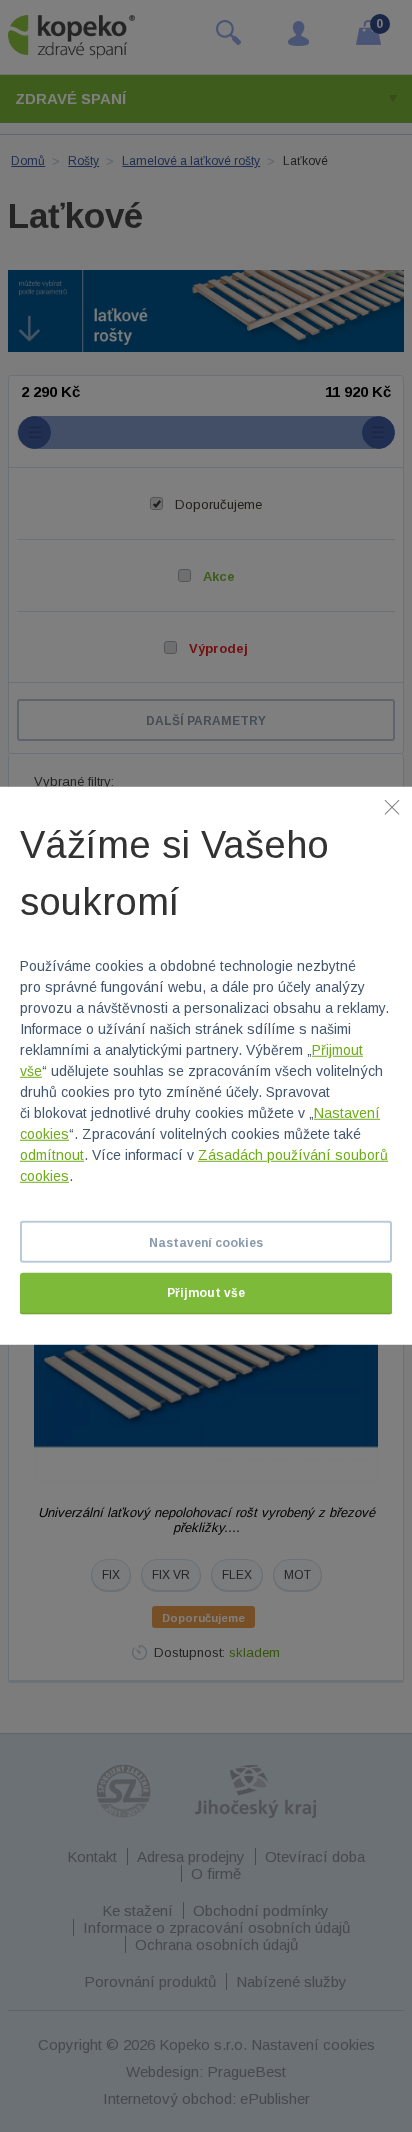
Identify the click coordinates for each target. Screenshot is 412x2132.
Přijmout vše (206, 1293)
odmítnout (52, 1155)
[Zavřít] (392, 807)
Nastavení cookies (206, 1243)
